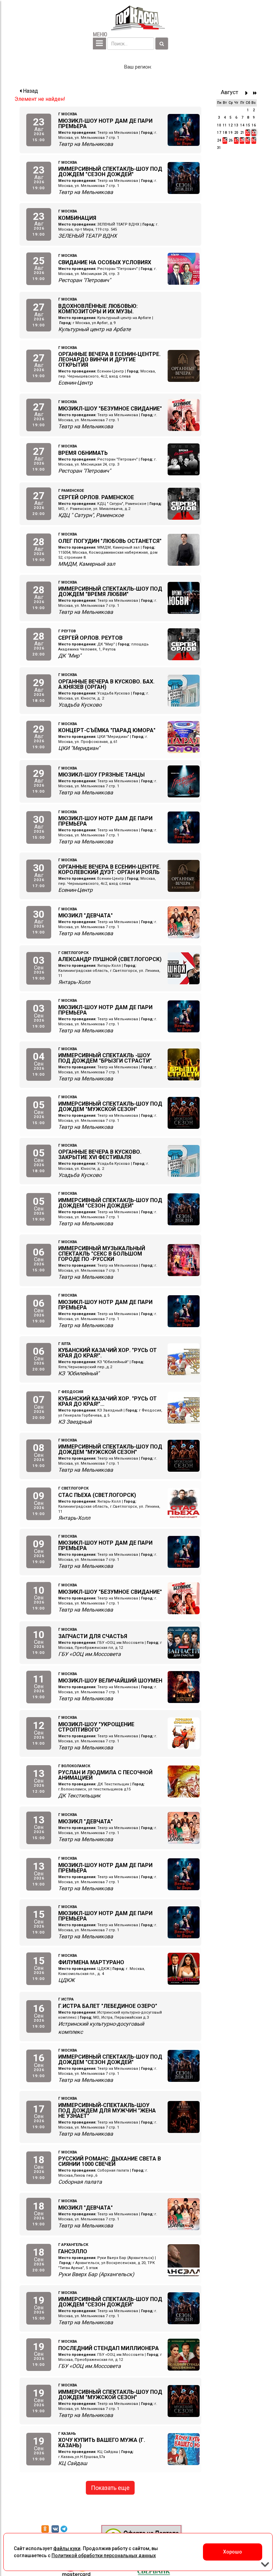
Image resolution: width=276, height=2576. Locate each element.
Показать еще (110, 2488)
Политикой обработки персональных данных (104, 2555)
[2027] (255, 93)
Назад (30, 91)
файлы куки (67, 2548)
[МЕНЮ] (99, 44)
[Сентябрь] (248, 93)
